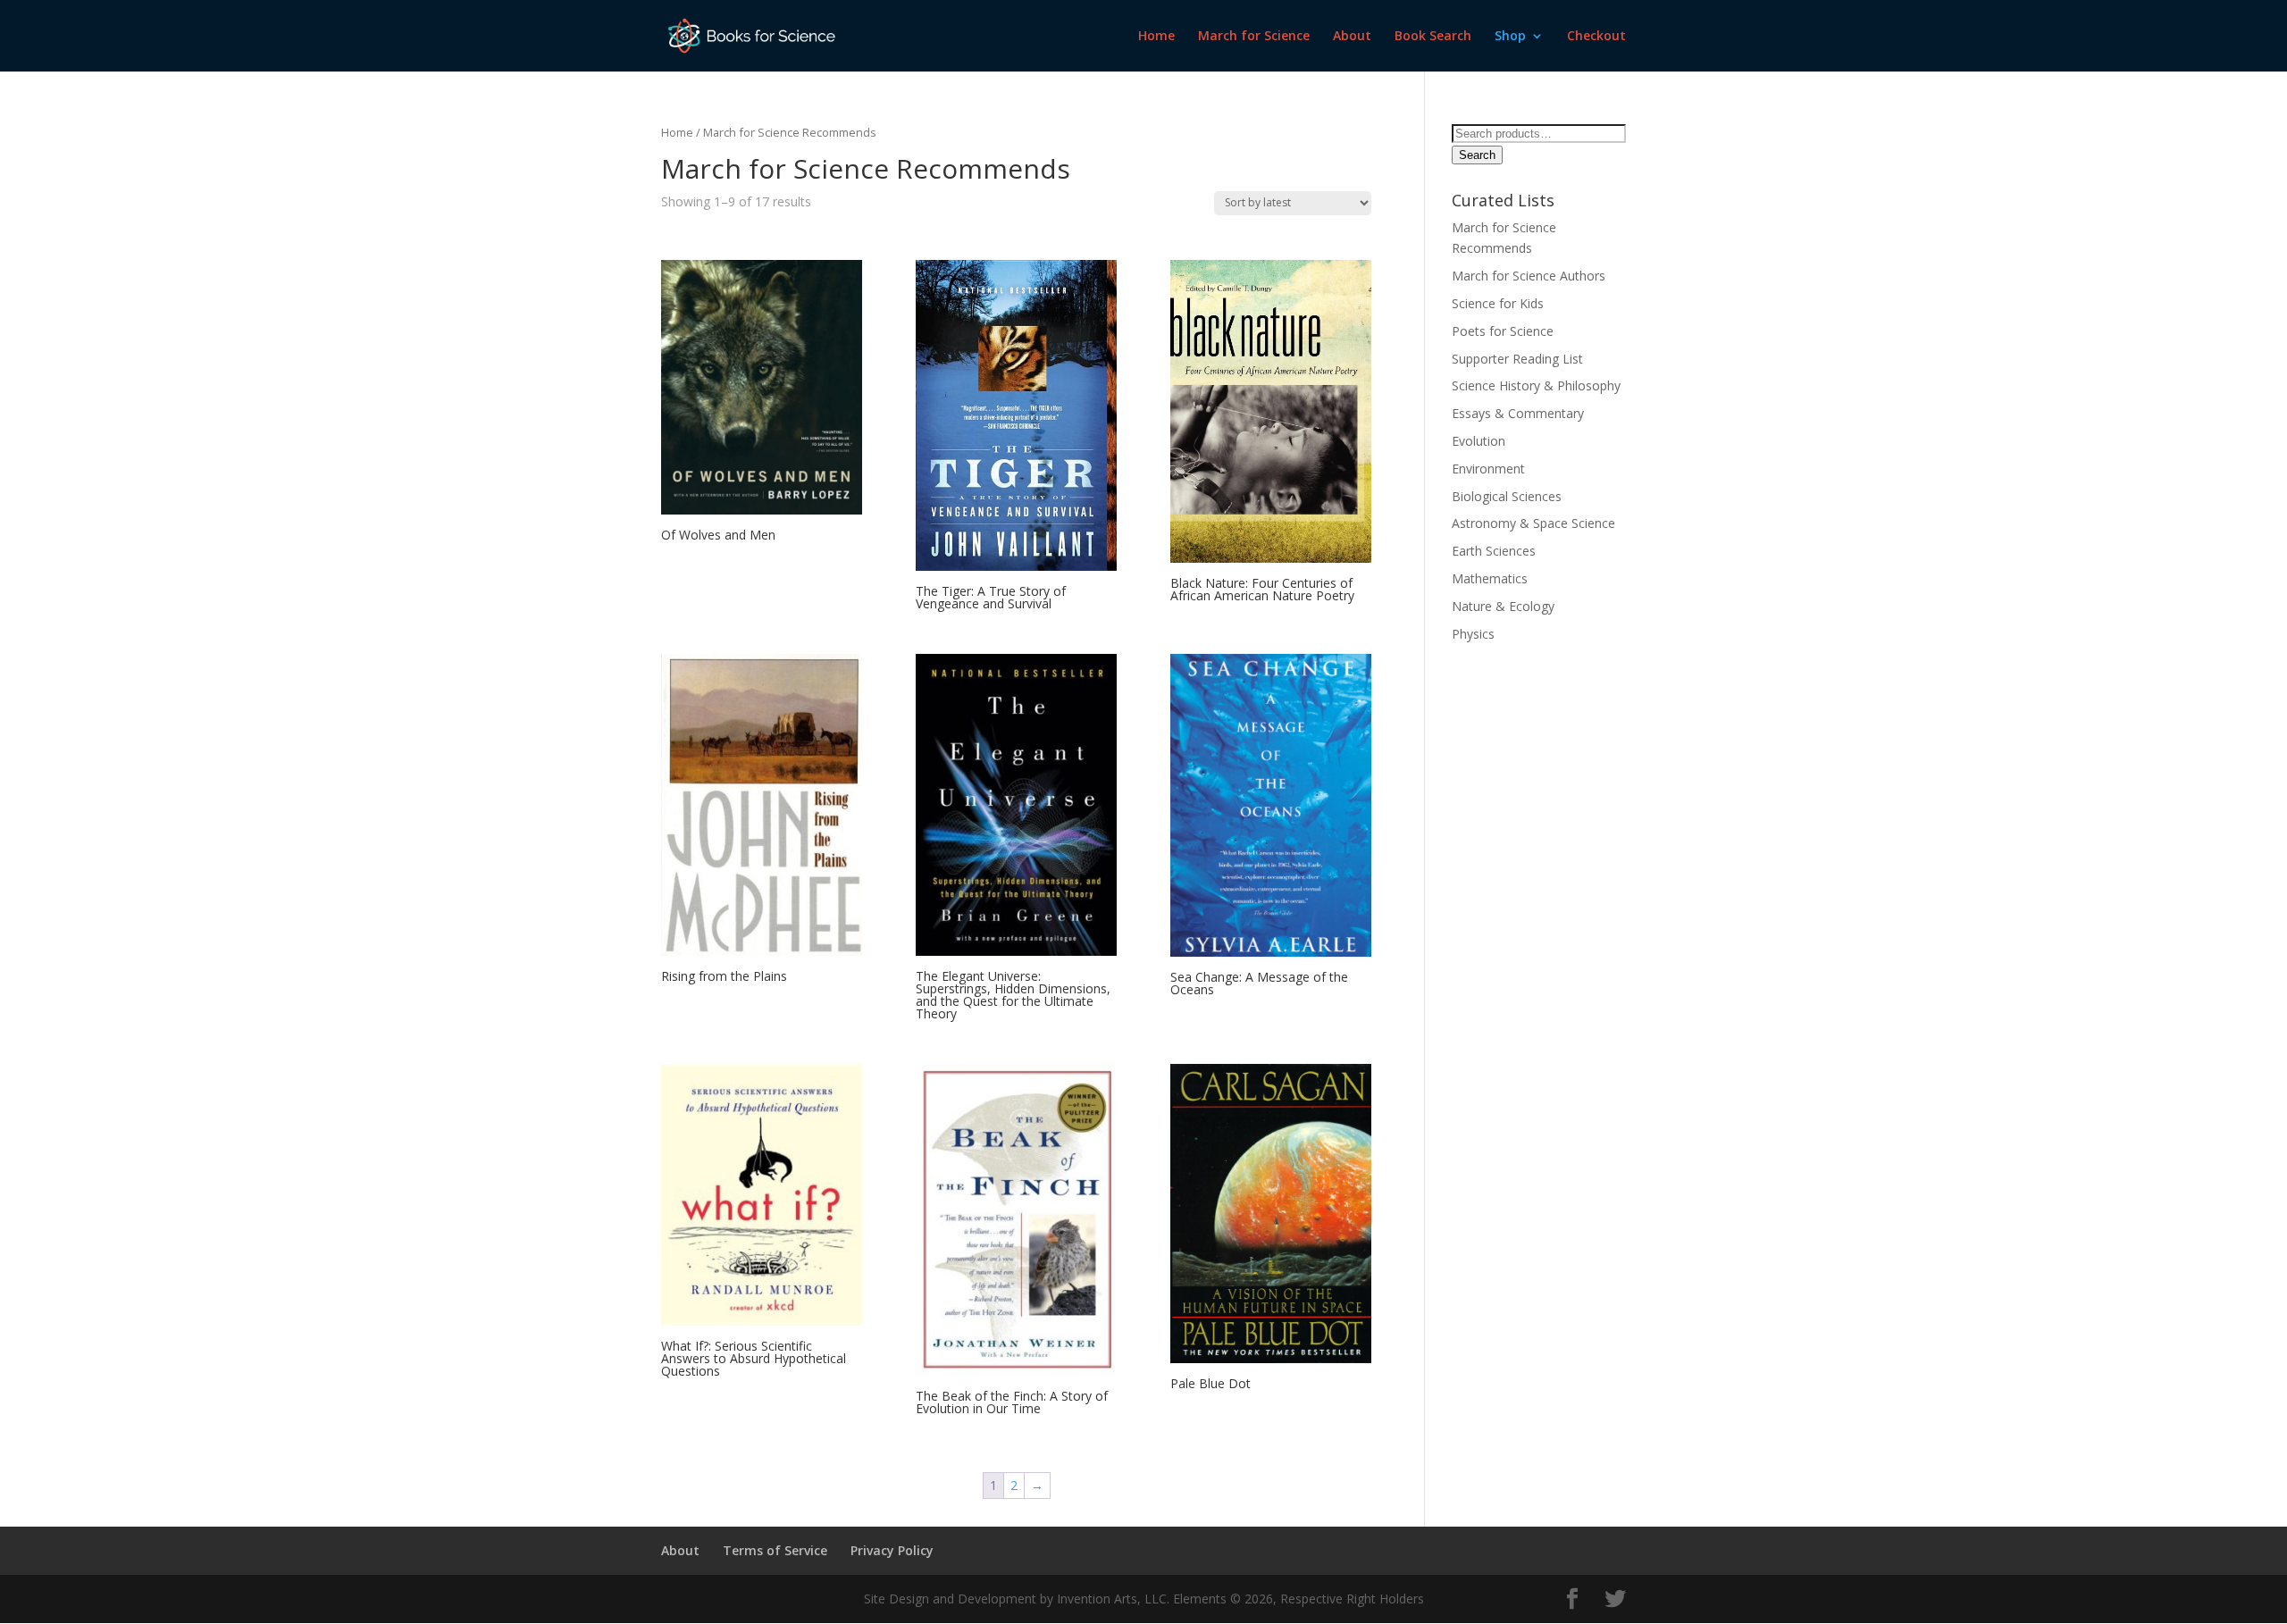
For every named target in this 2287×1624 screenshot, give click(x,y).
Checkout (1596, 37)
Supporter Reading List (1517, 359)
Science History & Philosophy (1536, 385)
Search (1477, 155)
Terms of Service (775, 1550)
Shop (1510, 37)
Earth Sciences (1494, 551)
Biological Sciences (1508, 496)
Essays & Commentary (1518, 413)
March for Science (1254, 37)
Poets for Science (1503, 331)
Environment (1488, 469)
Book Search (1433, 37)
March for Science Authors (1529, 276)
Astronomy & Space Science (1533, 523)
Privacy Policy (892, 1550)
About (1352, 37)
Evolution (1479, 441)
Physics (1473, 634)
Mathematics (1490, 578)
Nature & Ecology (1503, 606)
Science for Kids (1498, 303)
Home (1156, 37)
